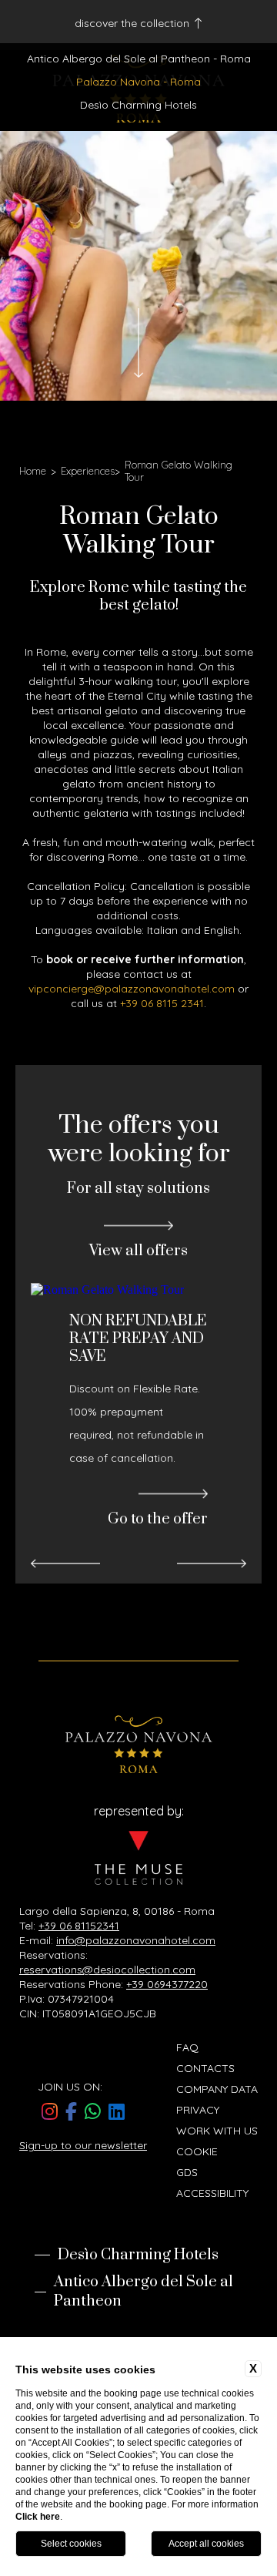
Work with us (217, 2131)
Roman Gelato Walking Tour (179, 471)
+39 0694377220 (167, 1984)
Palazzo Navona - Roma (138, 82)
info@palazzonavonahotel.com (136, 1940)
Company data (217, 2089)
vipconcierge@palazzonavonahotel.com (132, 989)
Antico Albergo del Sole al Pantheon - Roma (139, 59)
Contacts (205, 2068)
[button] (65, 1564)
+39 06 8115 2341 (162, 1003)
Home (33, 471)
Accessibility (212, 2193)
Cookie (197, 2151)
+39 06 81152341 (79, 1926)
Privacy (198, 2110)
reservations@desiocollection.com (107, 1970)
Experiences (88, 471)
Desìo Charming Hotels (138, 105)
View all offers (138, 1251)
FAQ (187, 2047)
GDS (187, 2172)
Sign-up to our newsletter (83, 2145)
